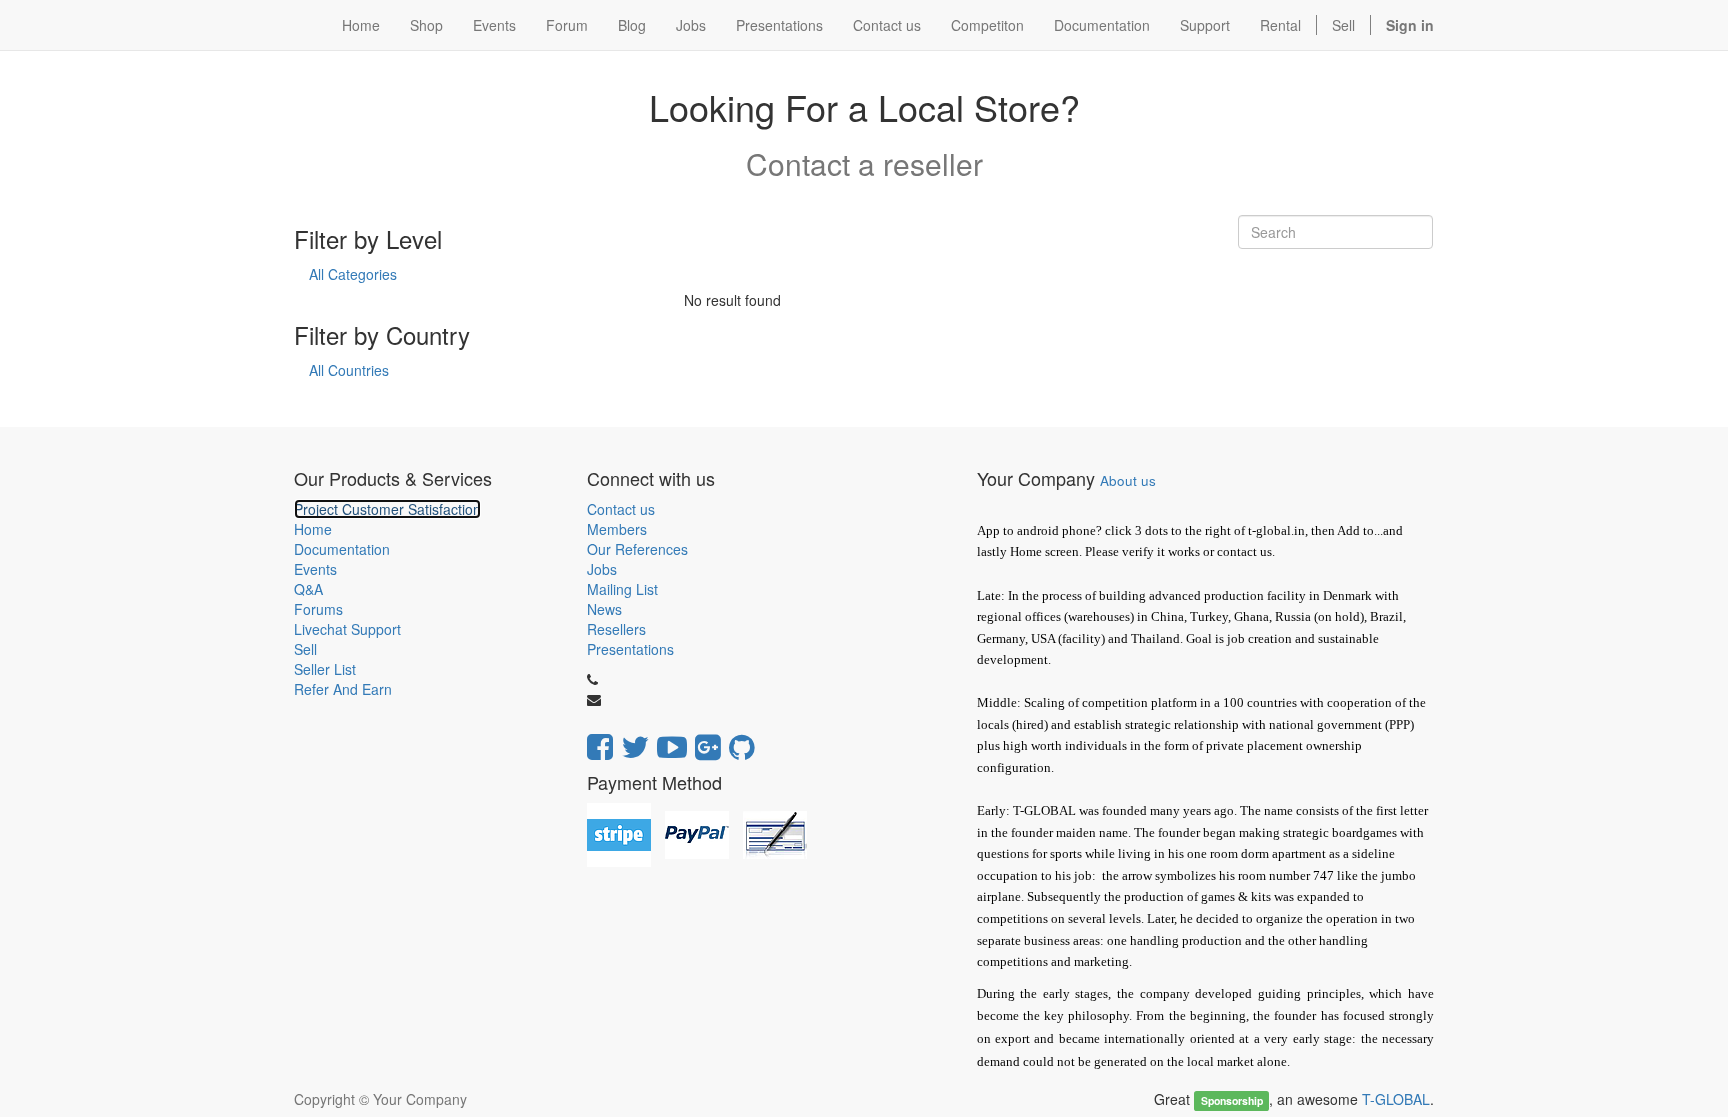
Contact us (621, 509)
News (604, 609)
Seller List (325, 669)
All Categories (353, 274)
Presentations (630, 649)
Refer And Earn (343, 689)
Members (617, 529)
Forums (318, 609)
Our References (637, 549)
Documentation (342, 549)
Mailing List (622, 589)
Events (315, 569)
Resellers (616, 629)
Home (313, 529)
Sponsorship (1232, 1100)
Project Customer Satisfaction (387, 509)
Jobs (602, 569)
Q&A (308, 589)
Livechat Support (347, 629)
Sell (1343, 25)
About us (1128, 480)
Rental (1280, 25)
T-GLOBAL (1396, 1099)
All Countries (349, 370)
